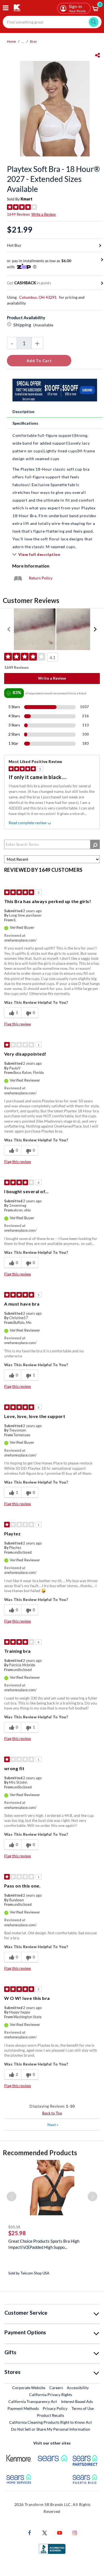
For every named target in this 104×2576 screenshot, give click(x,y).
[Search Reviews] (95, 844)
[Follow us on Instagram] (75, 2532)
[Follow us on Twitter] (45, 2532)
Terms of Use (83, 2408)
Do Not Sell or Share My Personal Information (51, 2429)
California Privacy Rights (51, 2395)
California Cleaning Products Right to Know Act (50, 2422)
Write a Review (44, 214)
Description (23, 412)
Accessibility (78, 2388)
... (23, 41)
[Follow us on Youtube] (60, 2532)
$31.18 (14, 2227)
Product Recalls (51, 2415)
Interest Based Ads (77, 2401)
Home (11, 41)
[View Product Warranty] (18, 578)
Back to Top (52, 2113)
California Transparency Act (33, 2401)
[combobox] (52, 22)
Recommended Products (40, 2153)
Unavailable (44, 325)
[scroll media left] (9, 629)
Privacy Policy (55, 2408)
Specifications (25, 423)
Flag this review (18, 1024)
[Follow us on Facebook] (30, 2532)
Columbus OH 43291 (38, 297)
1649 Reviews (18, 214)
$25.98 (17, 2233)
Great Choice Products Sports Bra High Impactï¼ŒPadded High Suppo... (44, 2244)
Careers (56, 2387)
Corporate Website (29, 2387)
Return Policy (41, 578)
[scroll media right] (95, 629)
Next (53, 2125)
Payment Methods (23, 2408)
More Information (31, 566)
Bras (33, 41)
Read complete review (28, 823)
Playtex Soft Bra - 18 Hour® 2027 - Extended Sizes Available (53, 179)
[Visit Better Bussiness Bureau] (52, 2548)
